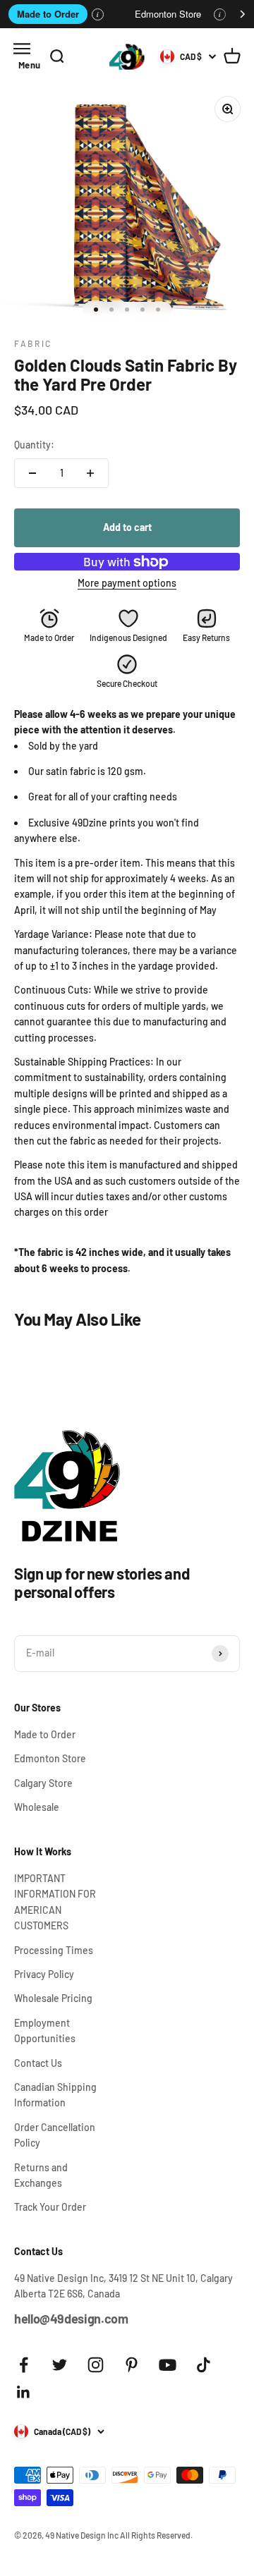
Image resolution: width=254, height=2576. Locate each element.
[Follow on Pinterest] (132, 2365)
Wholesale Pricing (53, 1998)
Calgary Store (43, 1783)
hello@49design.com (71, 2319)
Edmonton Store (168, 14)
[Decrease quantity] (32, 473)
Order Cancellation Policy (55, 2135)
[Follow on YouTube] (168, 2365)
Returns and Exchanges (41, 2175)
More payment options (127, 583)
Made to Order (48, 14)
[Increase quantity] (90, 473)
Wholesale (37, 1807)
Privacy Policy (44, 1974)
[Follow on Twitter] (60, 2365)
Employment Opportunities (45, 2031)
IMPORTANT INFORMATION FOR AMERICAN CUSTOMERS (55, 1902)
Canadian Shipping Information (55, 2095)
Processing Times (54, 1950)
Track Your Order (50, 2207)
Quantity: (34, 445)
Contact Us (38, 2063)
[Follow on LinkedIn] (24, 2392)
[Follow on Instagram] (96, 2365)
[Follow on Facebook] (24, 2365)
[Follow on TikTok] (204, 2365)
